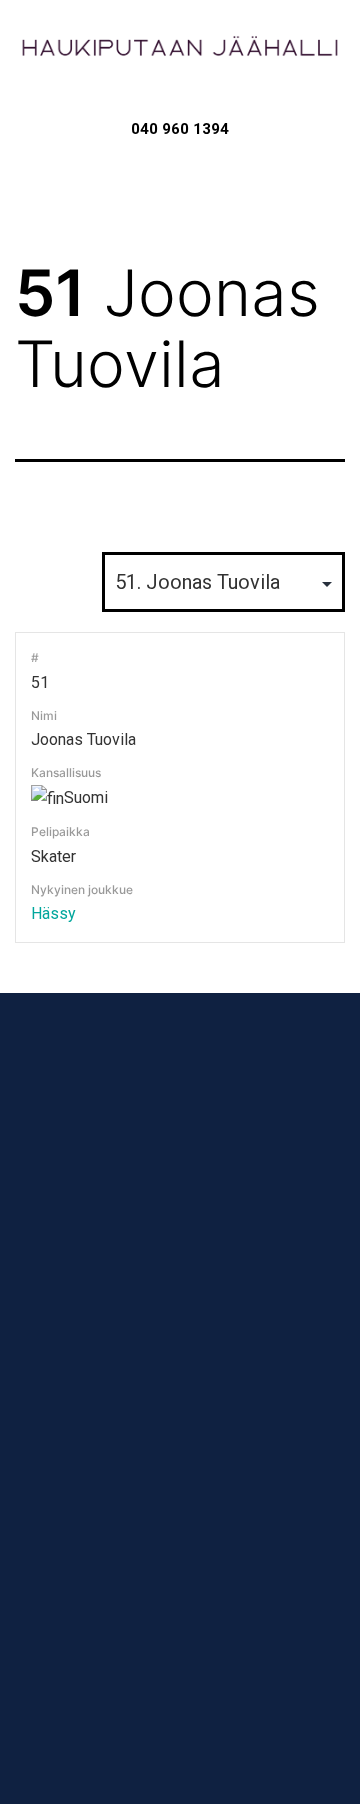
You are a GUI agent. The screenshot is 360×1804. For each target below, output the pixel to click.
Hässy (53, 913)
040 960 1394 (180, 129)
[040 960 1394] (180, 102)
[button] (180, 178)
